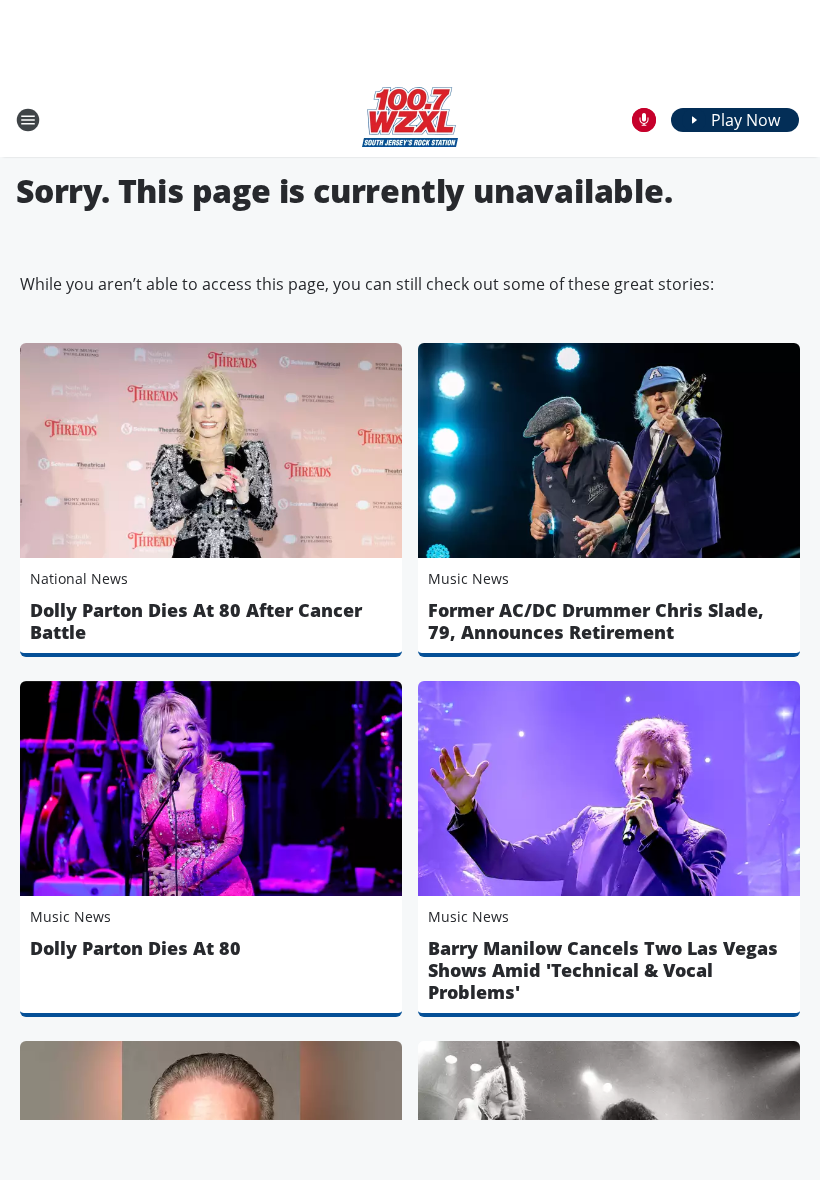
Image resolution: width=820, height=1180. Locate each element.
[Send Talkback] (644, 120)
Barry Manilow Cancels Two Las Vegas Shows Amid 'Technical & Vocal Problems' (603, 970)
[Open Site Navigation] (28, 120)
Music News (468, 578)
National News (79, 578)
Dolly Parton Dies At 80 (135, 948)
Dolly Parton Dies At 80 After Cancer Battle (196, 621)
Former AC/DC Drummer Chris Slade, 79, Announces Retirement (596, 621)
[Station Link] (410, 119)
